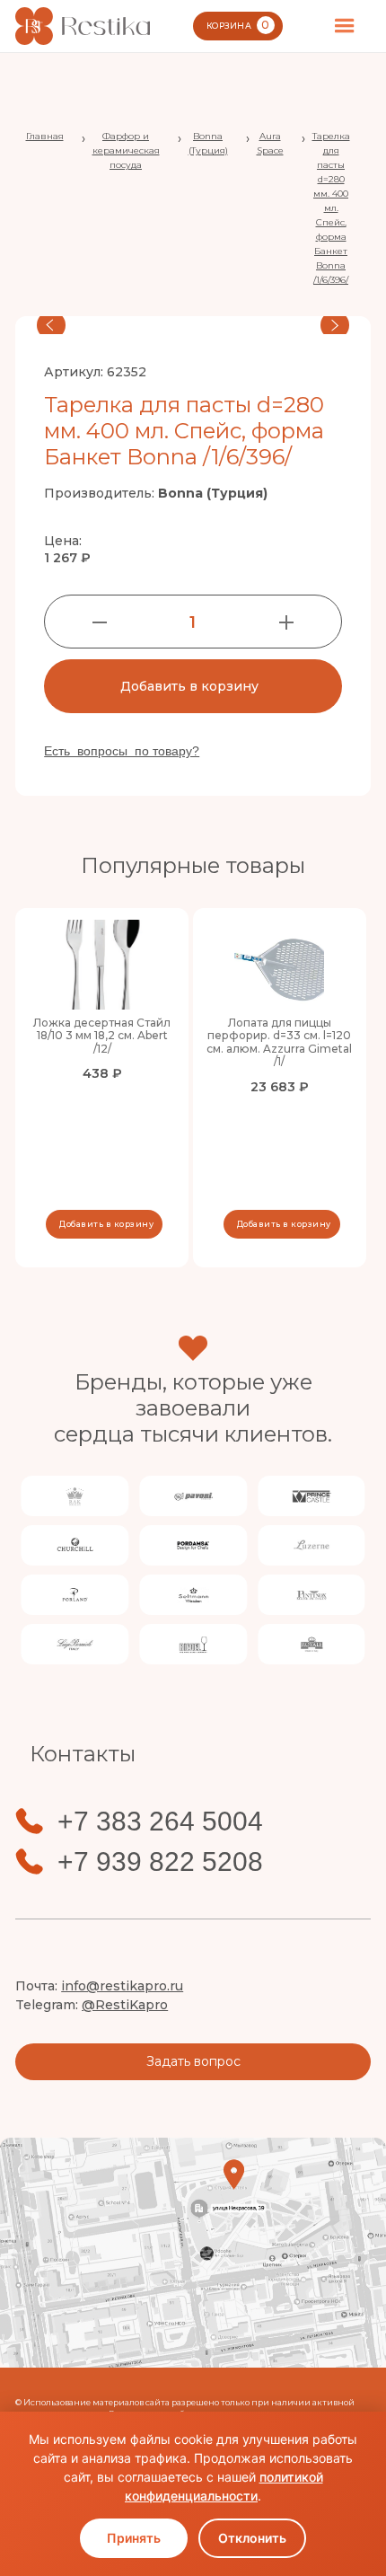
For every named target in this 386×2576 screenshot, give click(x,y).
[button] (345, 26)
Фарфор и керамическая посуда (126, 150)
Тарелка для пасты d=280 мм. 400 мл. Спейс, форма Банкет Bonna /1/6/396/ (331, 208)
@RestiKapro (125, 2005)
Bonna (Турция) (208, 143)
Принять (134, 2538)
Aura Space (270, 143)
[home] (83, 26)
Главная (45, 136)
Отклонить (252, 2538)
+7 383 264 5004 (160, 1822)
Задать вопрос (193, 2061)
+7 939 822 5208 (160, 1862)
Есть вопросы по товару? (122, 751)
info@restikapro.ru (122, 1986)
